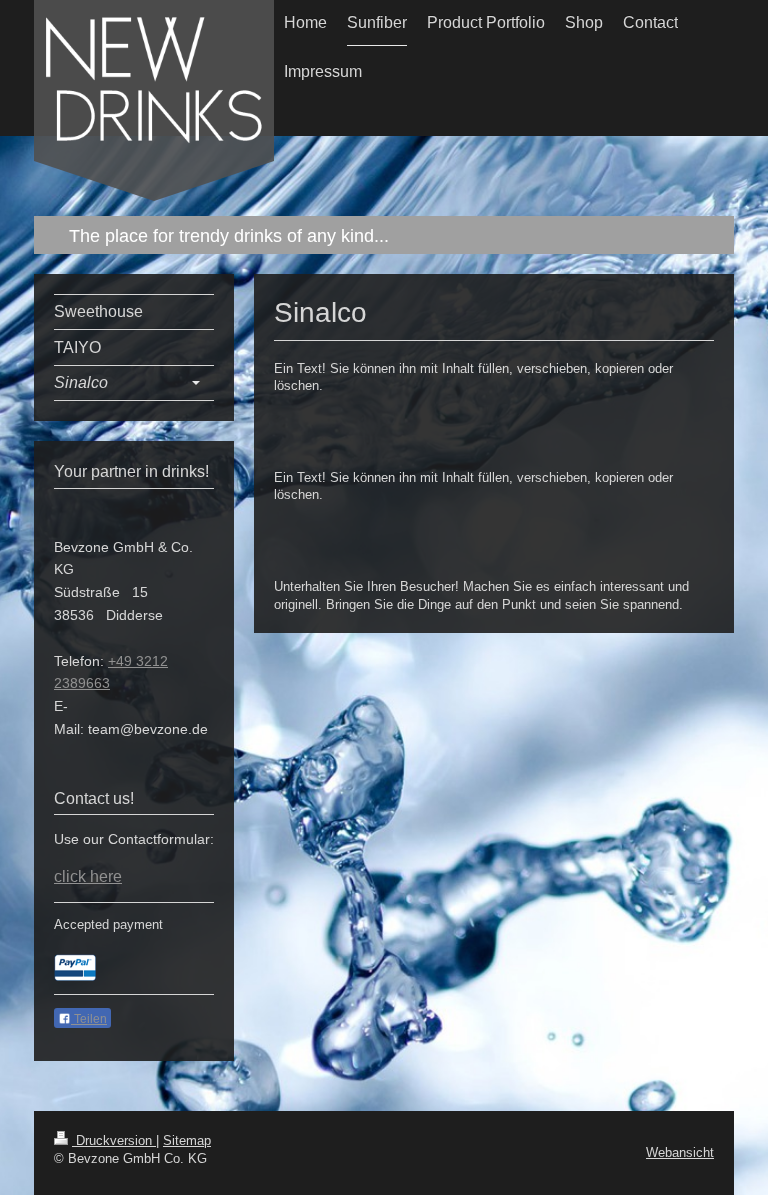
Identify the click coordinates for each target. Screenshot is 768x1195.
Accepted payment (108, 924)
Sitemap (187, 1140)
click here (88, 876)
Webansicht (680, 1152)
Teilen (89, 1019)
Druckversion (114, 1140)
